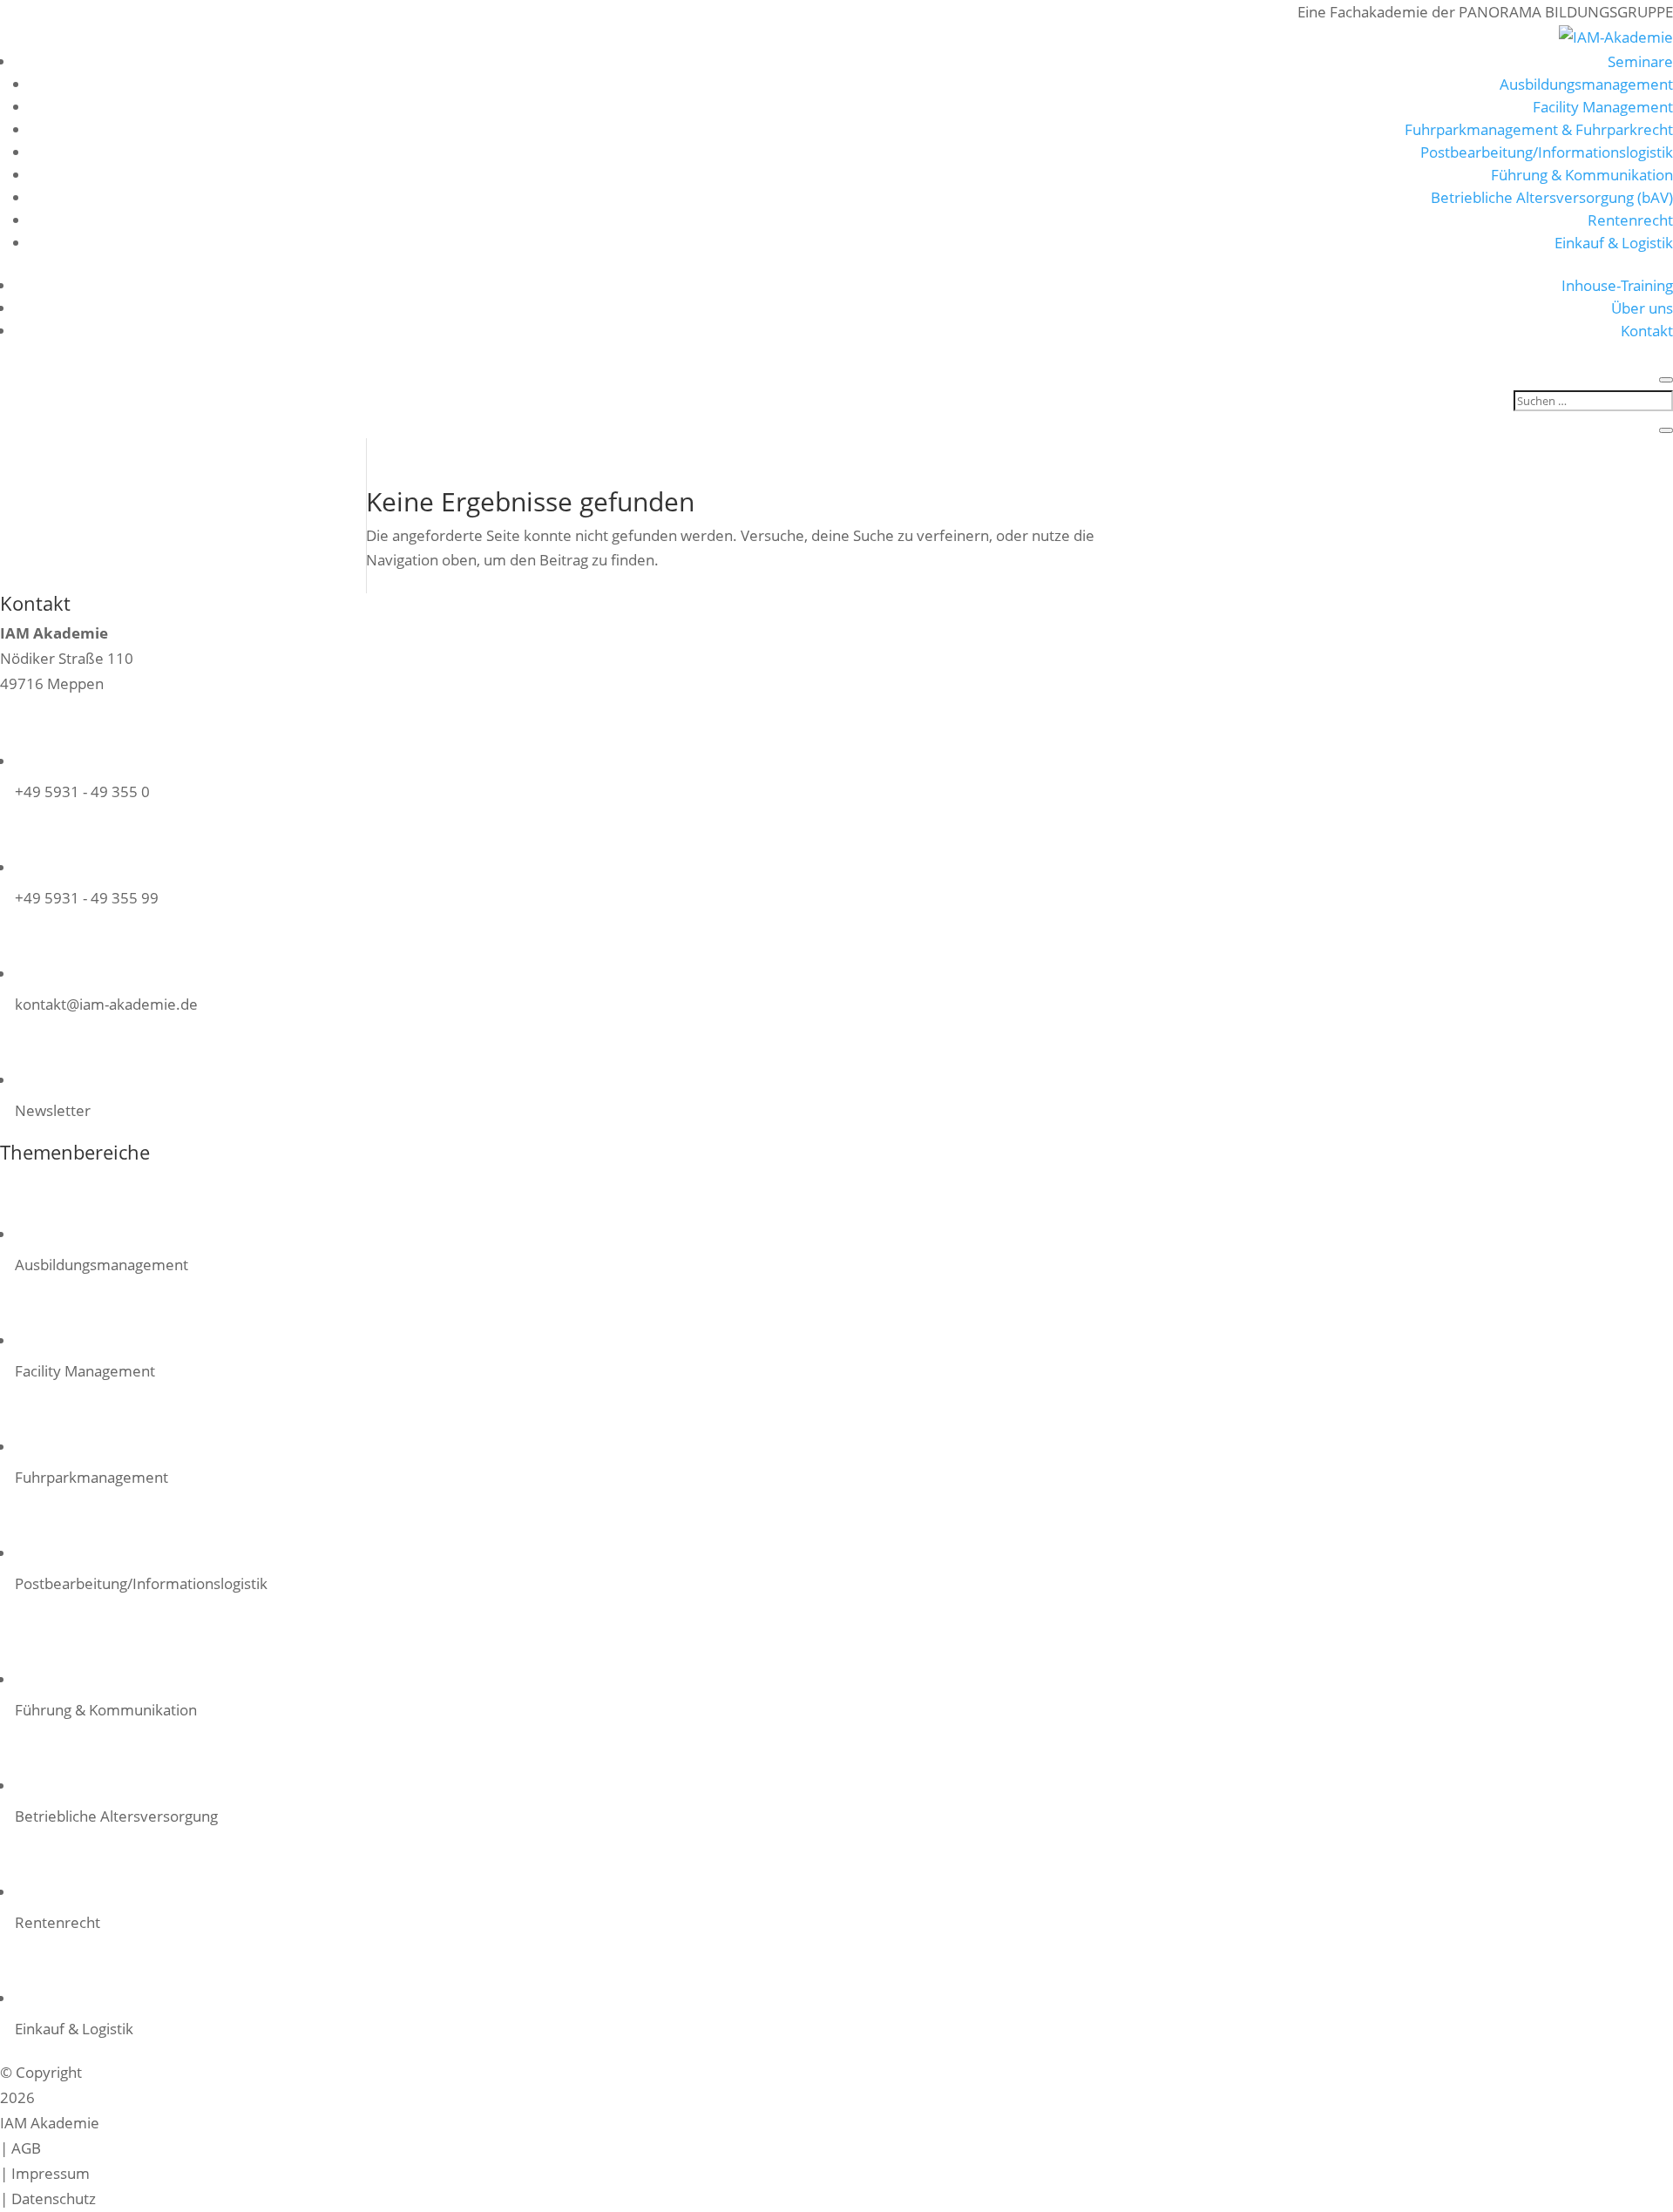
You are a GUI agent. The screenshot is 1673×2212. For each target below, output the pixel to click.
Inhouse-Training (1617, 285)
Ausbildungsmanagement (1586, 84)
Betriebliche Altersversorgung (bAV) (1552, 197)
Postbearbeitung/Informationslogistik (1547, 152)
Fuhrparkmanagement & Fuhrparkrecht (1539, 129)
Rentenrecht (1630, 220)
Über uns (1642, 308)
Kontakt (1647, 331)
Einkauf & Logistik (1614, 243)
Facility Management (1603, 107)
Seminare (1640, 61)
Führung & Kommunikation (1582, 175)
